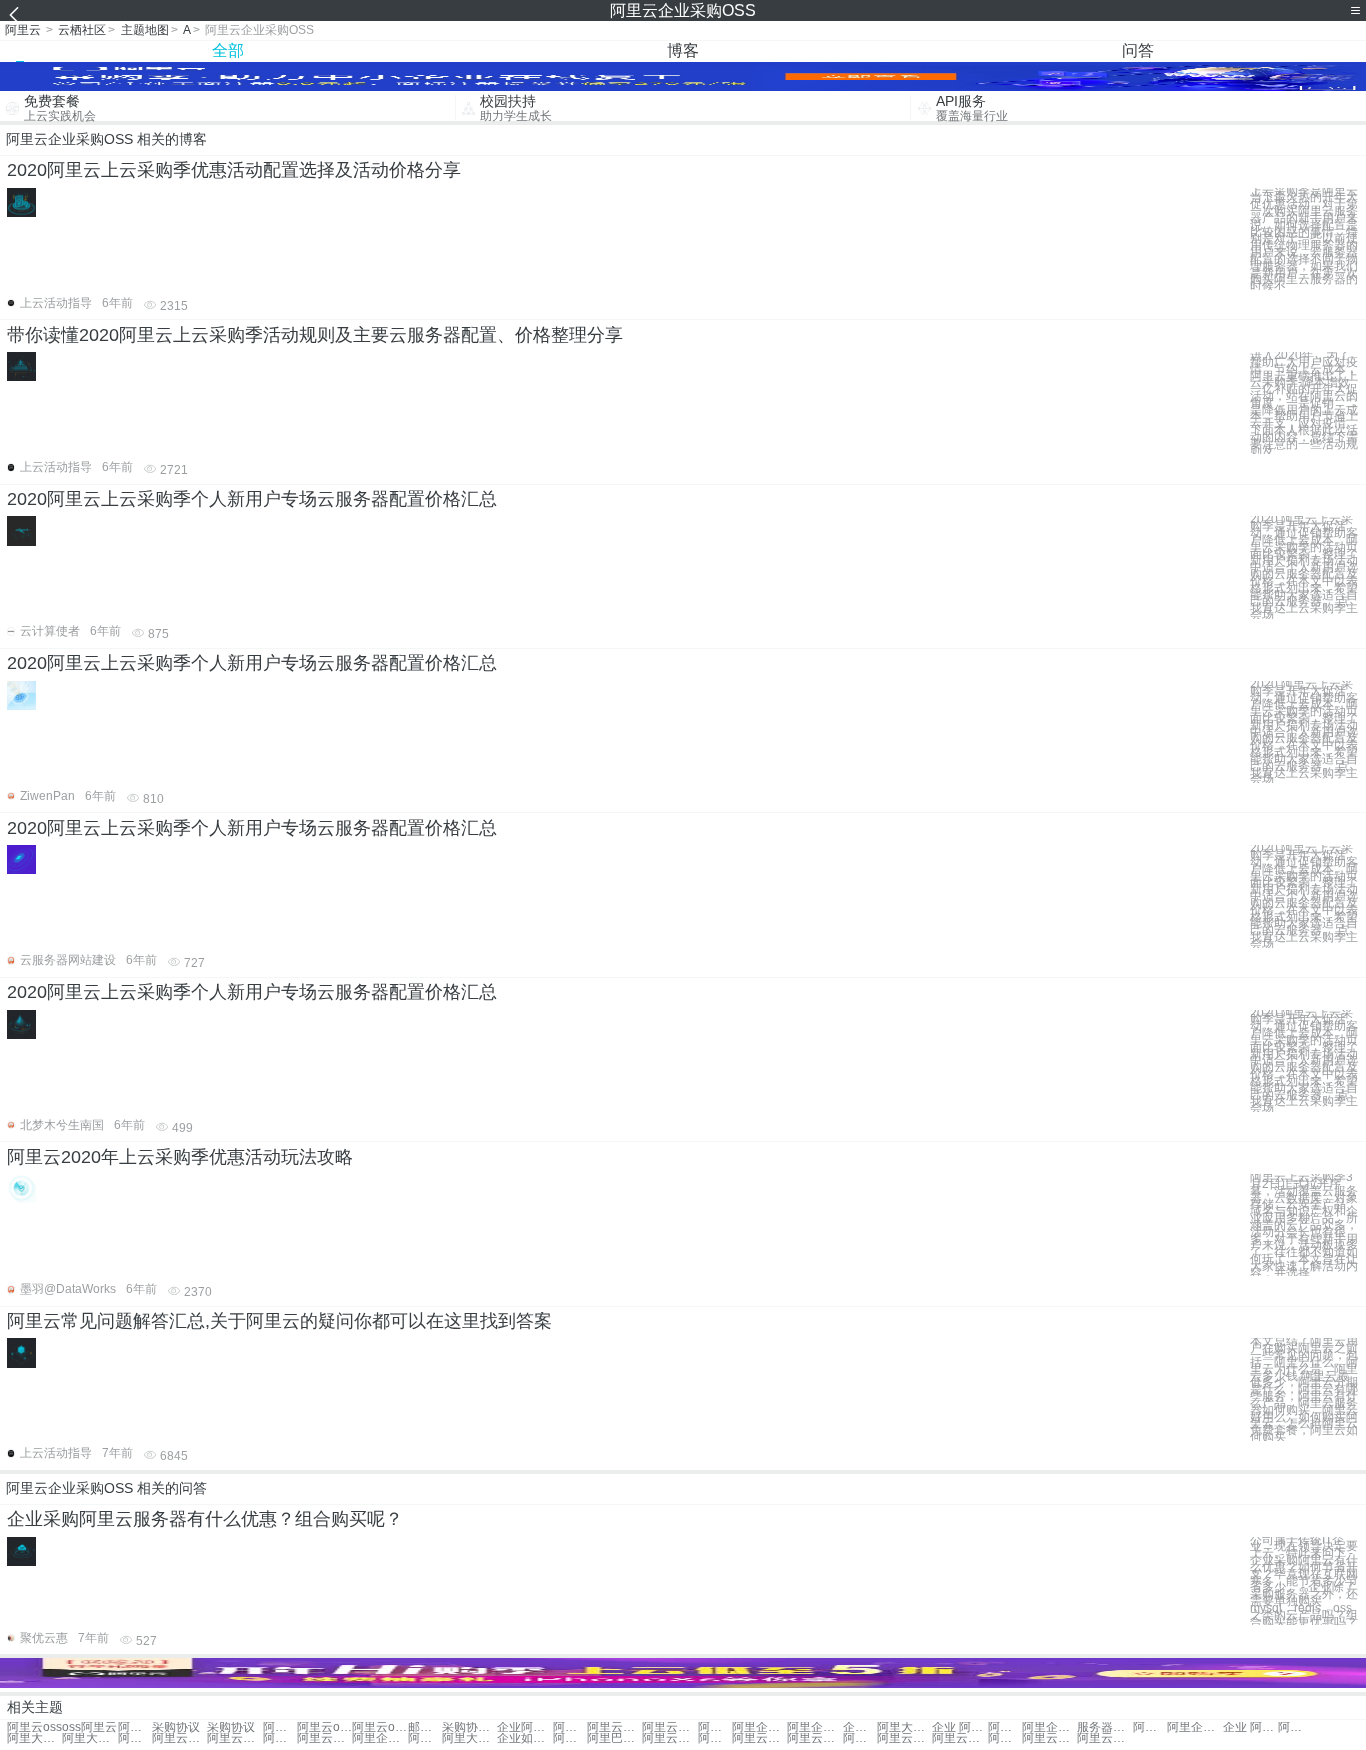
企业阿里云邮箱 (524, 1727)
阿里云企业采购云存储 (669, 1738)
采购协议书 (469, 1727)
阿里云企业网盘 (234, 1738)
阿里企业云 (715, 1727)
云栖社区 (82, 30)
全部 (228, 50)
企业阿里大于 (860, 1727)
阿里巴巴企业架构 (614, 1738)
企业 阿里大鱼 (1250, 1727)
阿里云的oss (280, 1727)
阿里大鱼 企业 (34, 1738)
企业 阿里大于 (959, 1727)
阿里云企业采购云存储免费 (860, 1738)
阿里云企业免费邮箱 (280, 1738)
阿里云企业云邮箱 (179, 1738)
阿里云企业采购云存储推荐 (959, 1738)
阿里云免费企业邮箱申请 (324, 1738)
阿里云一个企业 (614, 1727)
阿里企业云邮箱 (379, 1738)
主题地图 (145, 30)
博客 (683, 50)
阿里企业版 (759, 1727)
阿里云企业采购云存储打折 (1104, 1738)
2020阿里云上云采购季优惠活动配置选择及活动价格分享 (234, 170)
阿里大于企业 (1005, 1727)
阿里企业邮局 (1194, 1727)
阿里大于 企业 (904, 1727)
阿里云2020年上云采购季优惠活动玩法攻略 (180, 1157)
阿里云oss (34, 1727)
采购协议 (176, 1727)
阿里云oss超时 (324, 1727)
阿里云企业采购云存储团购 (814, 1738)
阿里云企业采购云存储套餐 (759, 1738)
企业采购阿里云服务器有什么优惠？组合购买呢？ (205, 1519)
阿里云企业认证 (570, 1727)
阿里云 (23, 30)
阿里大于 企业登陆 (89, 1738)
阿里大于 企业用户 (135, 1738)
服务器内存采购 (1104, 1727)
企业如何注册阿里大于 (524, 1738)
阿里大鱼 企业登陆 (425, 1738)
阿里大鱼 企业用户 (469, 1738)
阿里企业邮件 (814, 1727)
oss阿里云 (89, 1727)
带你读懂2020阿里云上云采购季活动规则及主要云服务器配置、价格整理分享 (315, 335)
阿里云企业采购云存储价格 (715, 1738)
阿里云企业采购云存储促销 (1049, 1738)
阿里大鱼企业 (1295, 1727)
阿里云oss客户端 (379, 1727)
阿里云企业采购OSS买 (904, 1738)
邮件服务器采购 (425, 1727)
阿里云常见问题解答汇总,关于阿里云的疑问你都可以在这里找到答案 (279, 1321)
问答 (1138, 50)
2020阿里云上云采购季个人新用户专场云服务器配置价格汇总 (252, 499)
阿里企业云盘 (1049, 1727)
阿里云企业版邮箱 (1150, 1727)
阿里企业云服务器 (570, 1738)
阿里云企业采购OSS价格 (1005, 1738)
